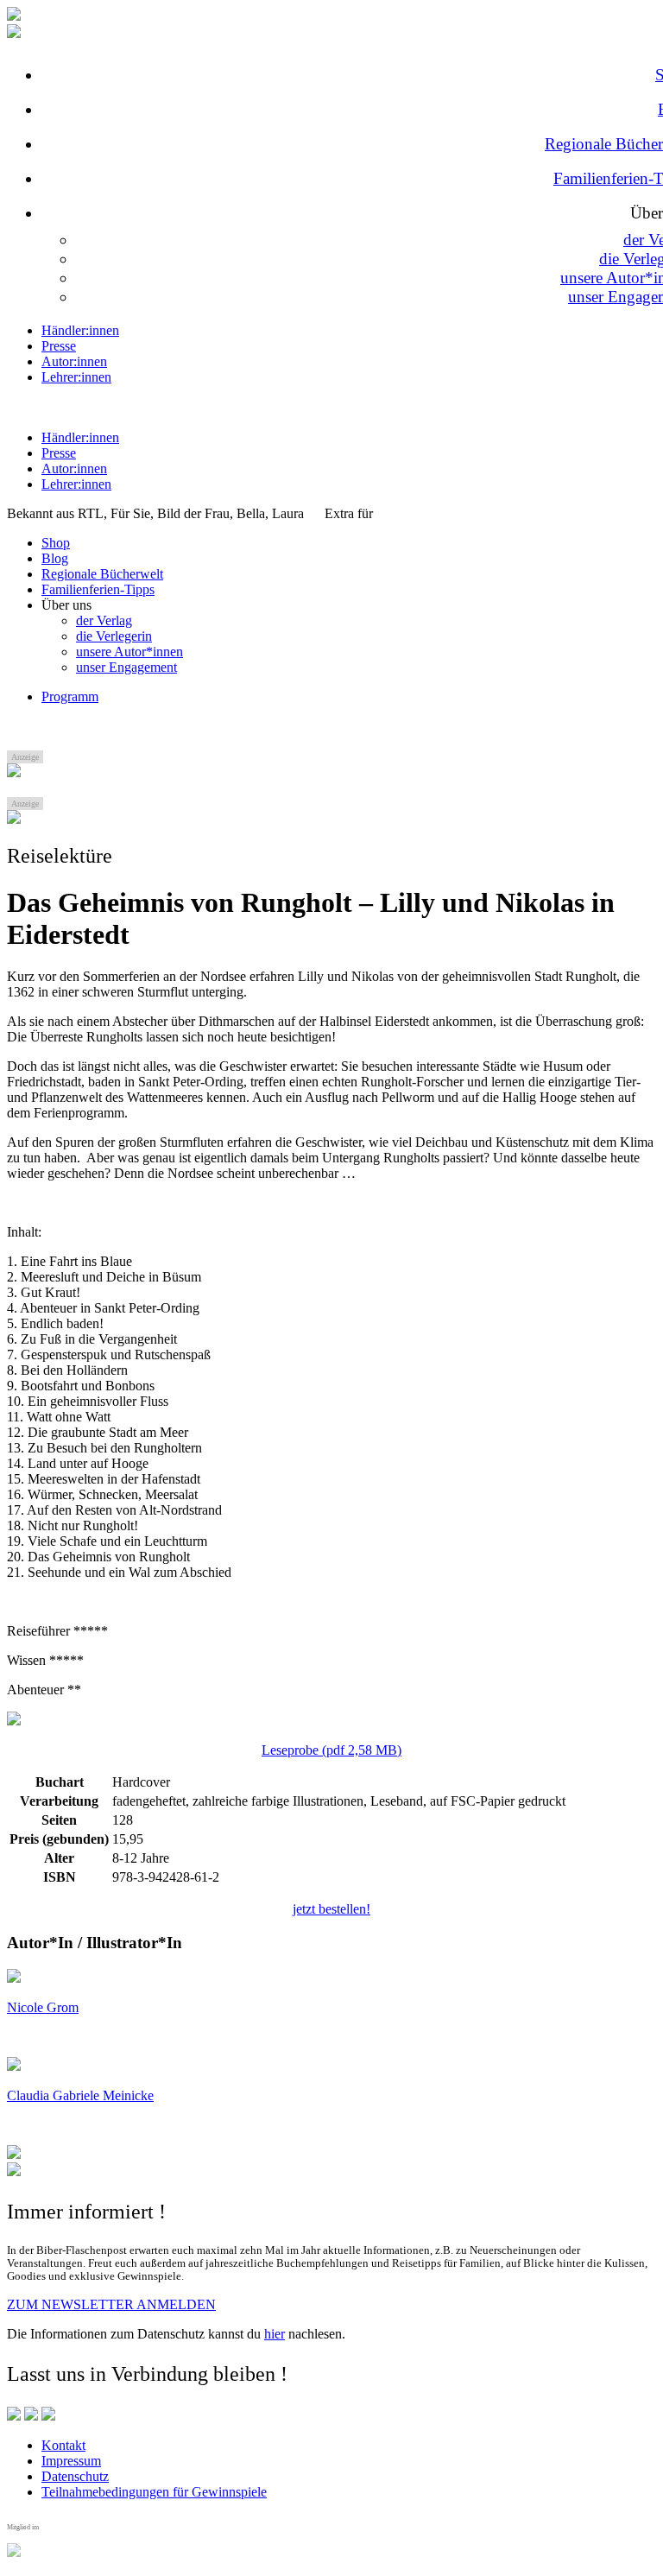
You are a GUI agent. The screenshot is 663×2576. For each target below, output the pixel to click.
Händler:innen (80, 330)
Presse (59, 346)
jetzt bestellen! (331, 1909)
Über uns (66, 605)
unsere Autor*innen (129, 652)
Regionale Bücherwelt (102, 574)
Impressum (71, 2461)
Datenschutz (75, 2476)
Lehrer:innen (76, 377)
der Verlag (104, 620)
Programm (70, 696)
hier (275, 2334)
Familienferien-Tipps (98, 589)
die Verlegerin (114, 636)
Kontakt (63, 2445)
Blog (55, 558)
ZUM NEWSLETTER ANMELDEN (111, 2304)
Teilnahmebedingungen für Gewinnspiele (154, 2492)
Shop (56, 543)
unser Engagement (126, 667)
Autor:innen (74, 361)
